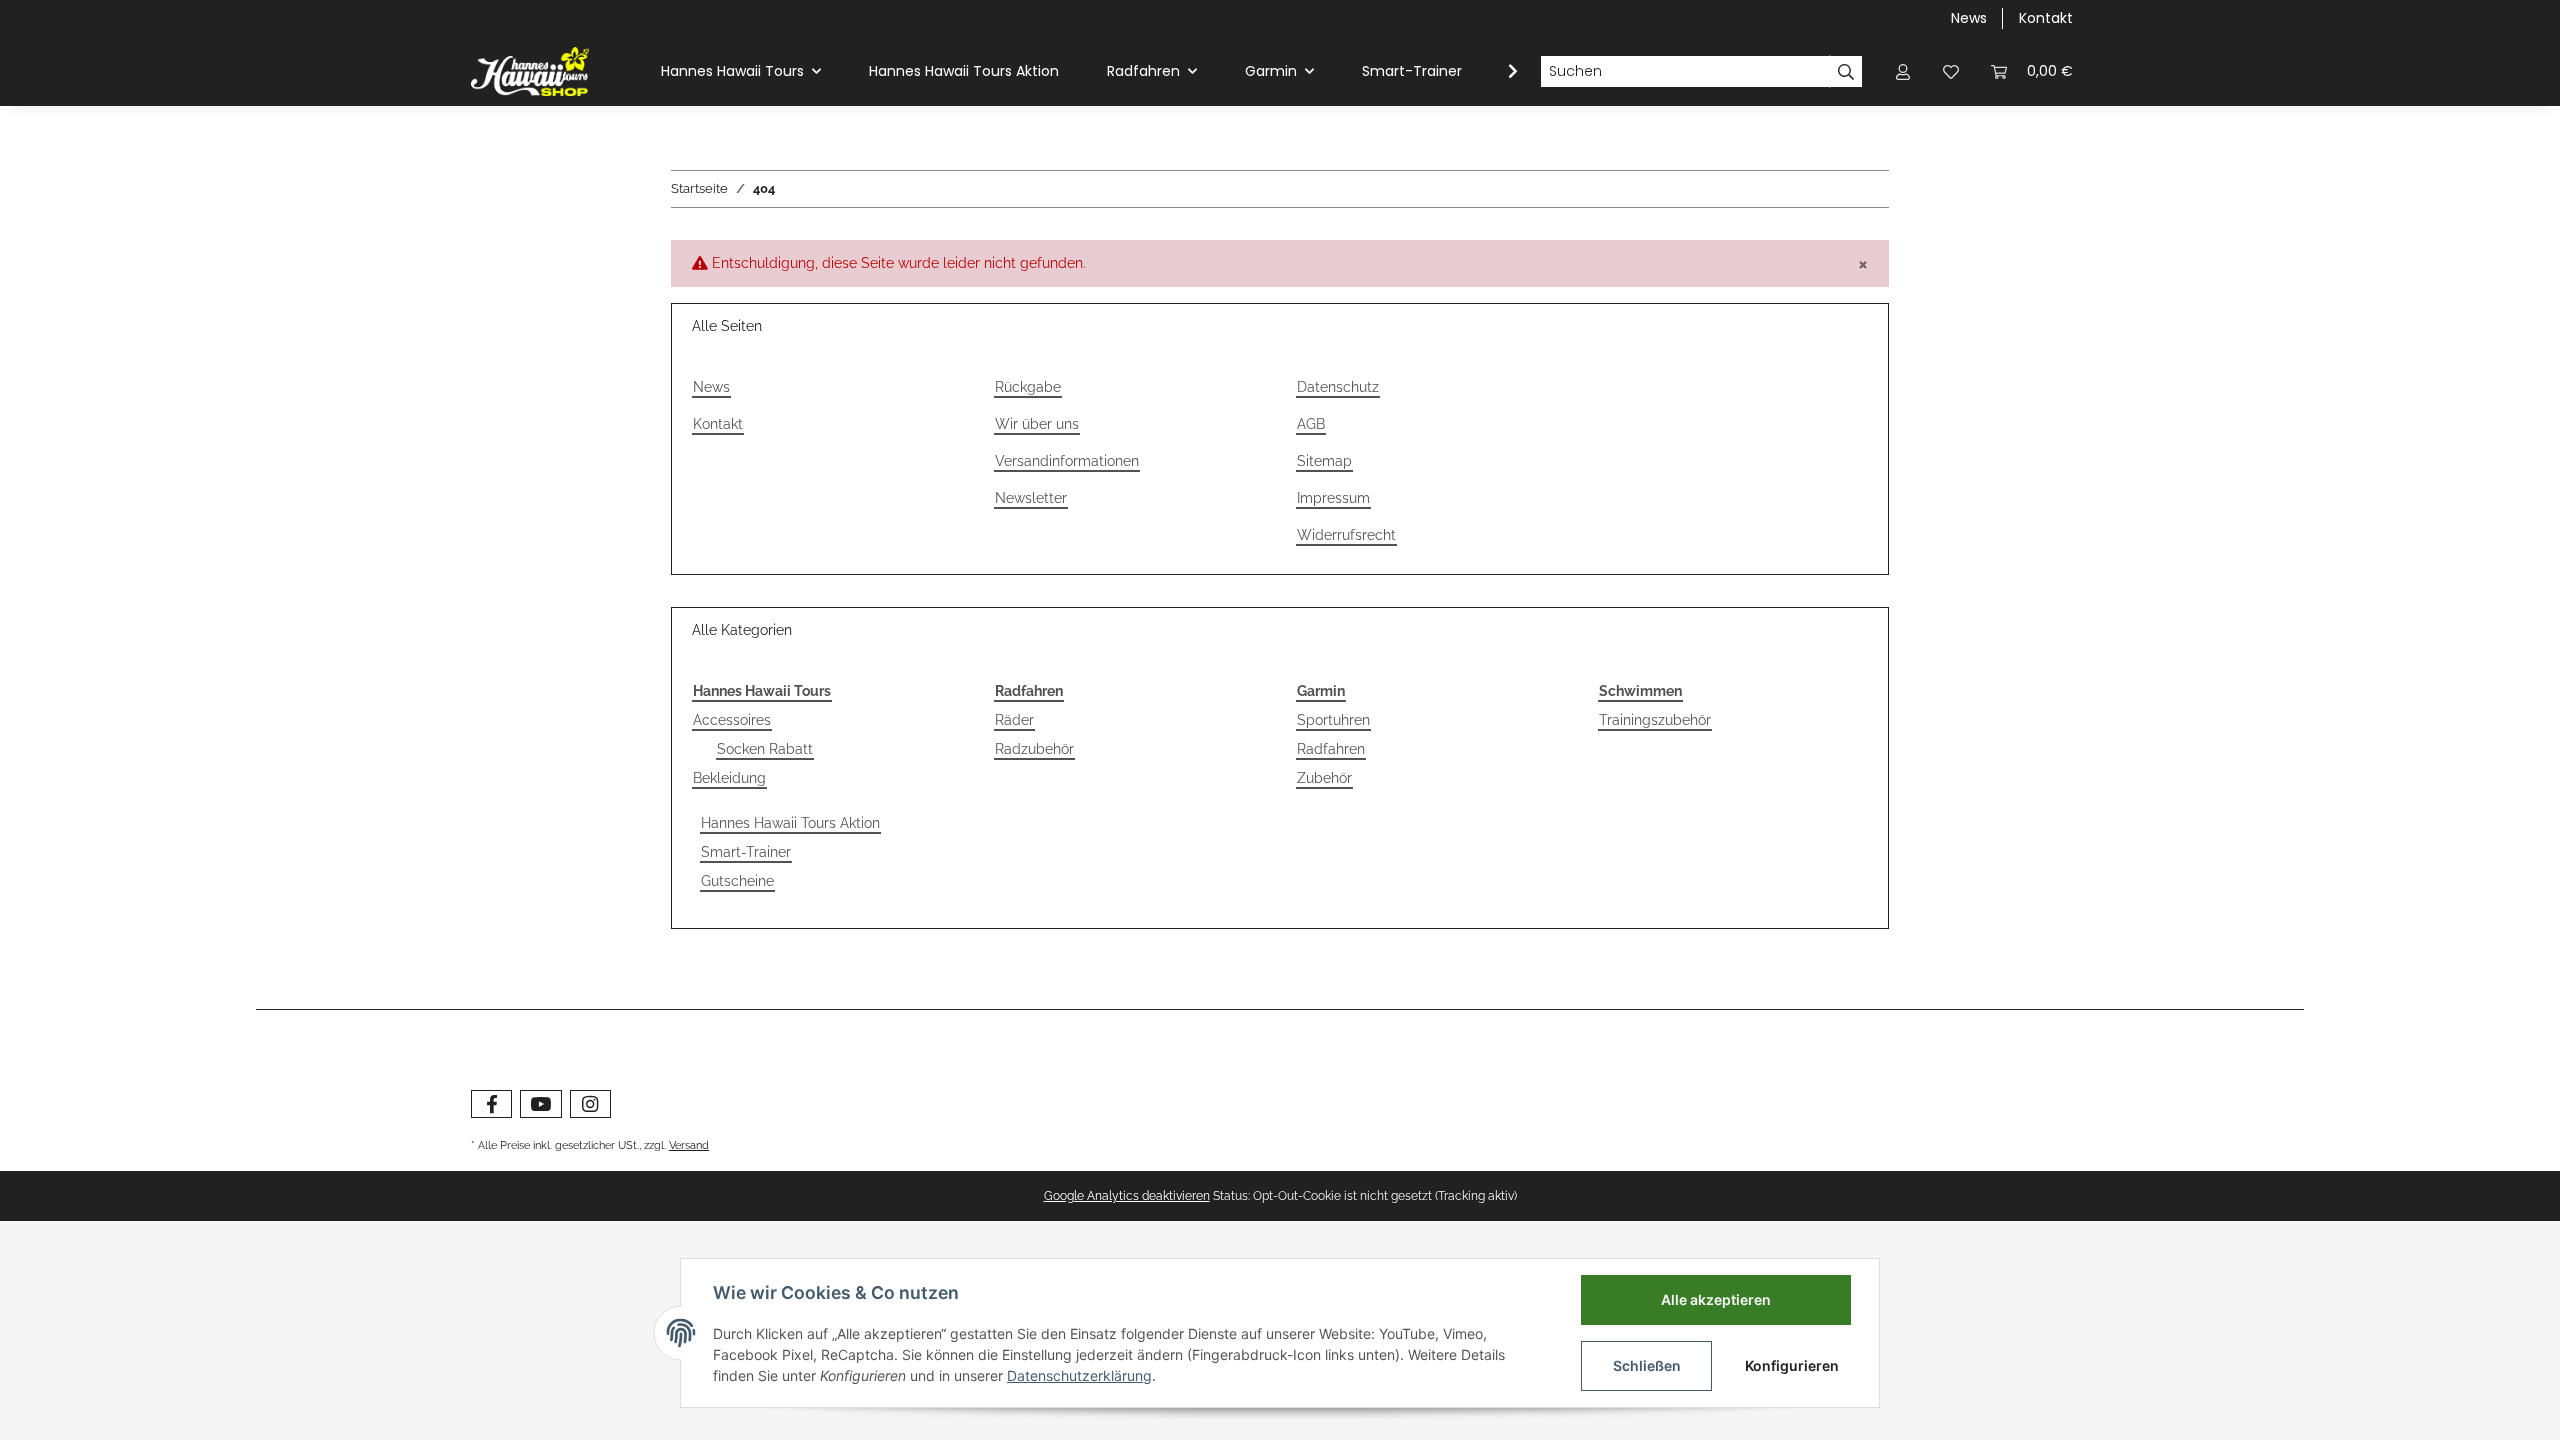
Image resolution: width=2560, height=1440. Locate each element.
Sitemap (1324, 461)
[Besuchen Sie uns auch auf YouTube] (540, 1104)
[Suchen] (1846, 72)
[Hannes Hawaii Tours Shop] (530, 71)
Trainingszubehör (1655, 720)
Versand (689, 1145)
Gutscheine (737, 881)
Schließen (1647, 1365)
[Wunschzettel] (1951, 71)
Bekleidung (729, 778)
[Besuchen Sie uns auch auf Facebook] (491, 1104)
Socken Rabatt (765, 749)
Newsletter (1031, 498)
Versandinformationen (1067, 461)
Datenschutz (1338, 387)
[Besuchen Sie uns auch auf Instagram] (590, 1104)
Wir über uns (1037, 424)
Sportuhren (1333, 720)
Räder (1014, 720)
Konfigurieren (1792, 1365)
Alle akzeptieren (1716, 1299)
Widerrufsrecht (1346, 535)
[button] (1903, 71)
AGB (1311, 424)
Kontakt (2046, 18)
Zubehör (1324, 778)
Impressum (1333, 498)
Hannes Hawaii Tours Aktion (790, 823)
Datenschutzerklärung (1079, 1375)
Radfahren (1331, 749)
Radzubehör (1034, 749)
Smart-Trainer (746, 852)
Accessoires (732, 720)
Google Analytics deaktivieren (1127, 1196)
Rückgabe (1028, 387)
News (1969, 18)
